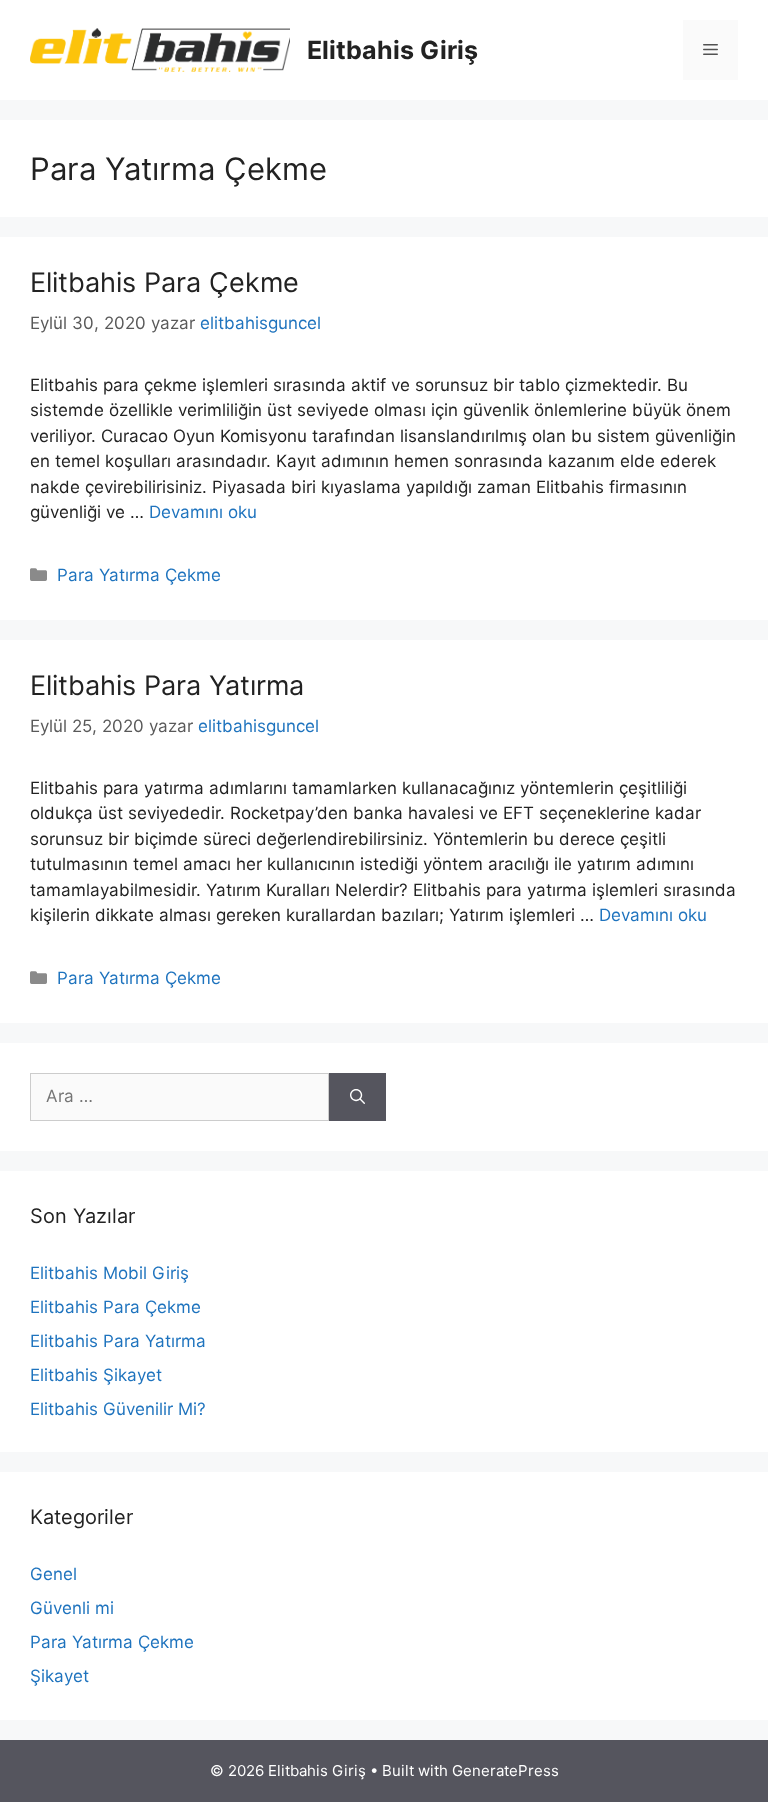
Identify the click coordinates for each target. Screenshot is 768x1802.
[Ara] (357, 1097)
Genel (53, 1574)
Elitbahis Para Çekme (164, 282)
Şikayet (59, 1676)
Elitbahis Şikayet (96, 1375)
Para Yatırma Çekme (139, 575)
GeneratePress (505, 1770)
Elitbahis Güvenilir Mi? (118, 1409)
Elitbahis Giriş (392, 50)
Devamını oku (203, 512)
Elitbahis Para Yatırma (167, 685)
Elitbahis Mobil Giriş (109, 1273)
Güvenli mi (72, 1608)
